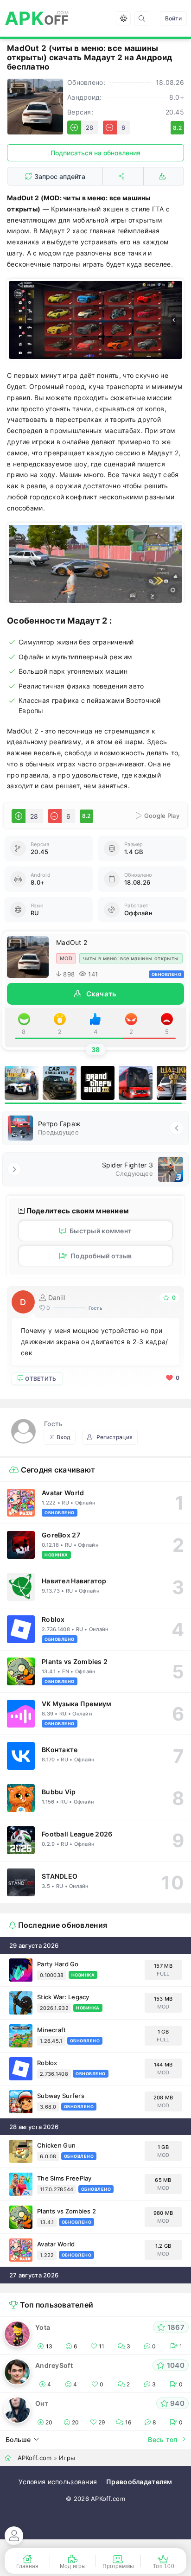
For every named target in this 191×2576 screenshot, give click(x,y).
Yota (43, 2327)
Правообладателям (139, 2482)
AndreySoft (54, 2365)
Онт (42, 2403)
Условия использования (58, 2482)
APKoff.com (35, 2458)
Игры (67, 2458)
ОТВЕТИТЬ (41, 1379)
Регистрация (115, 1437)
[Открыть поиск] (142, 19)
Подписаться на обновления (95, 153)
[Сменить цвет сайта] (123, 19)
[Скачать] (164, 176)
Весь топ (162, 2439)
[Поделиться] (123, 176)
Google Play (162, 816)
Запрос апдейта (60, 176)
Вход (64, 1437)
